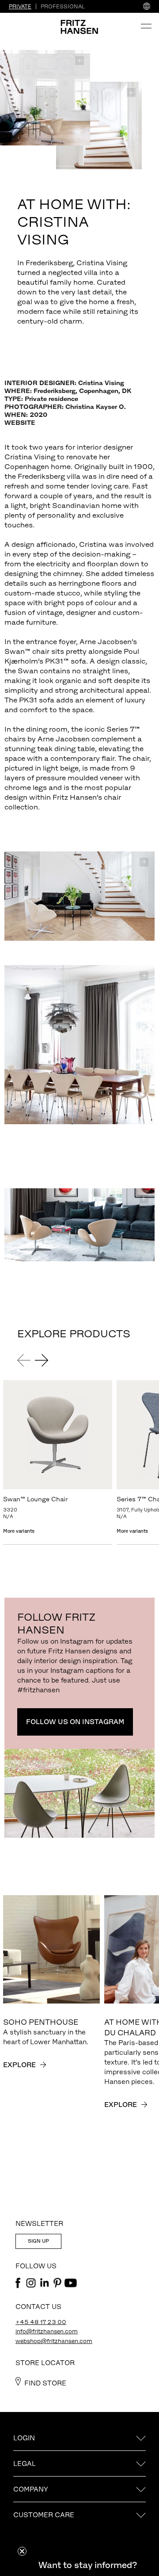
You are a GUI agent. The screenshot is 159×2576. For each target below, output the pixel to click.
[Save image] (79, 61)
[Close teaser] (22, 2551)
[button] (87, 2565)
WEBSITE (20, 423)
